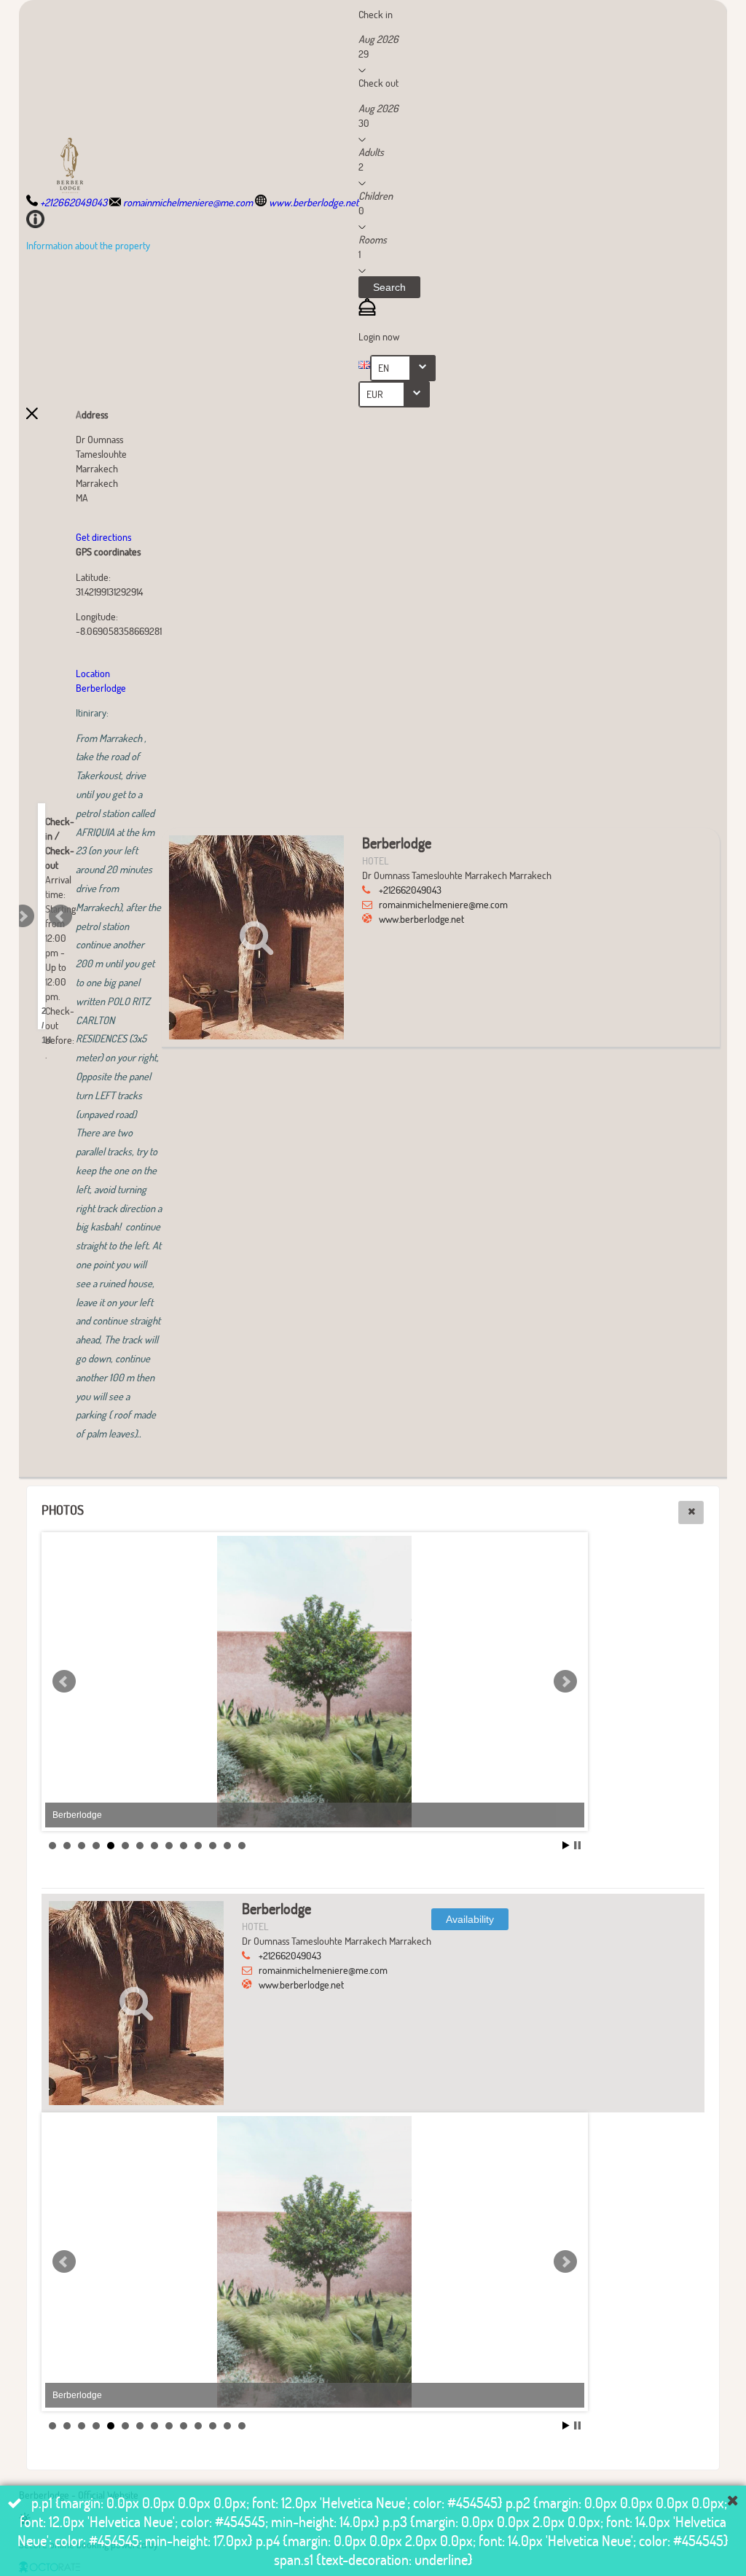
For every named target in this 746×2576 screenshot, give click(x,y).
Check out (378, 83)
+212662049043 (410, 890)
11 (198, 1846)
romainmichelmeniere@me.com (443, 904)
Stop (577, 1845)
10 (184, 1846)
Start (566, 1845)
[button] (389, 287)
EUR (375, 394)
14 (242, 1846)
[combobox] (403, 368)
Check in (376, 14)
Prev (60, 916)
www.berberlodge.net (421, 919)
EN (384, 368)
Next (23, 916)
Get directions (103, 537)
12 (213, 1846)
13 (227, 1846)
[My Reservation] (367, 312)
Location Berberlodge (102, 680)
